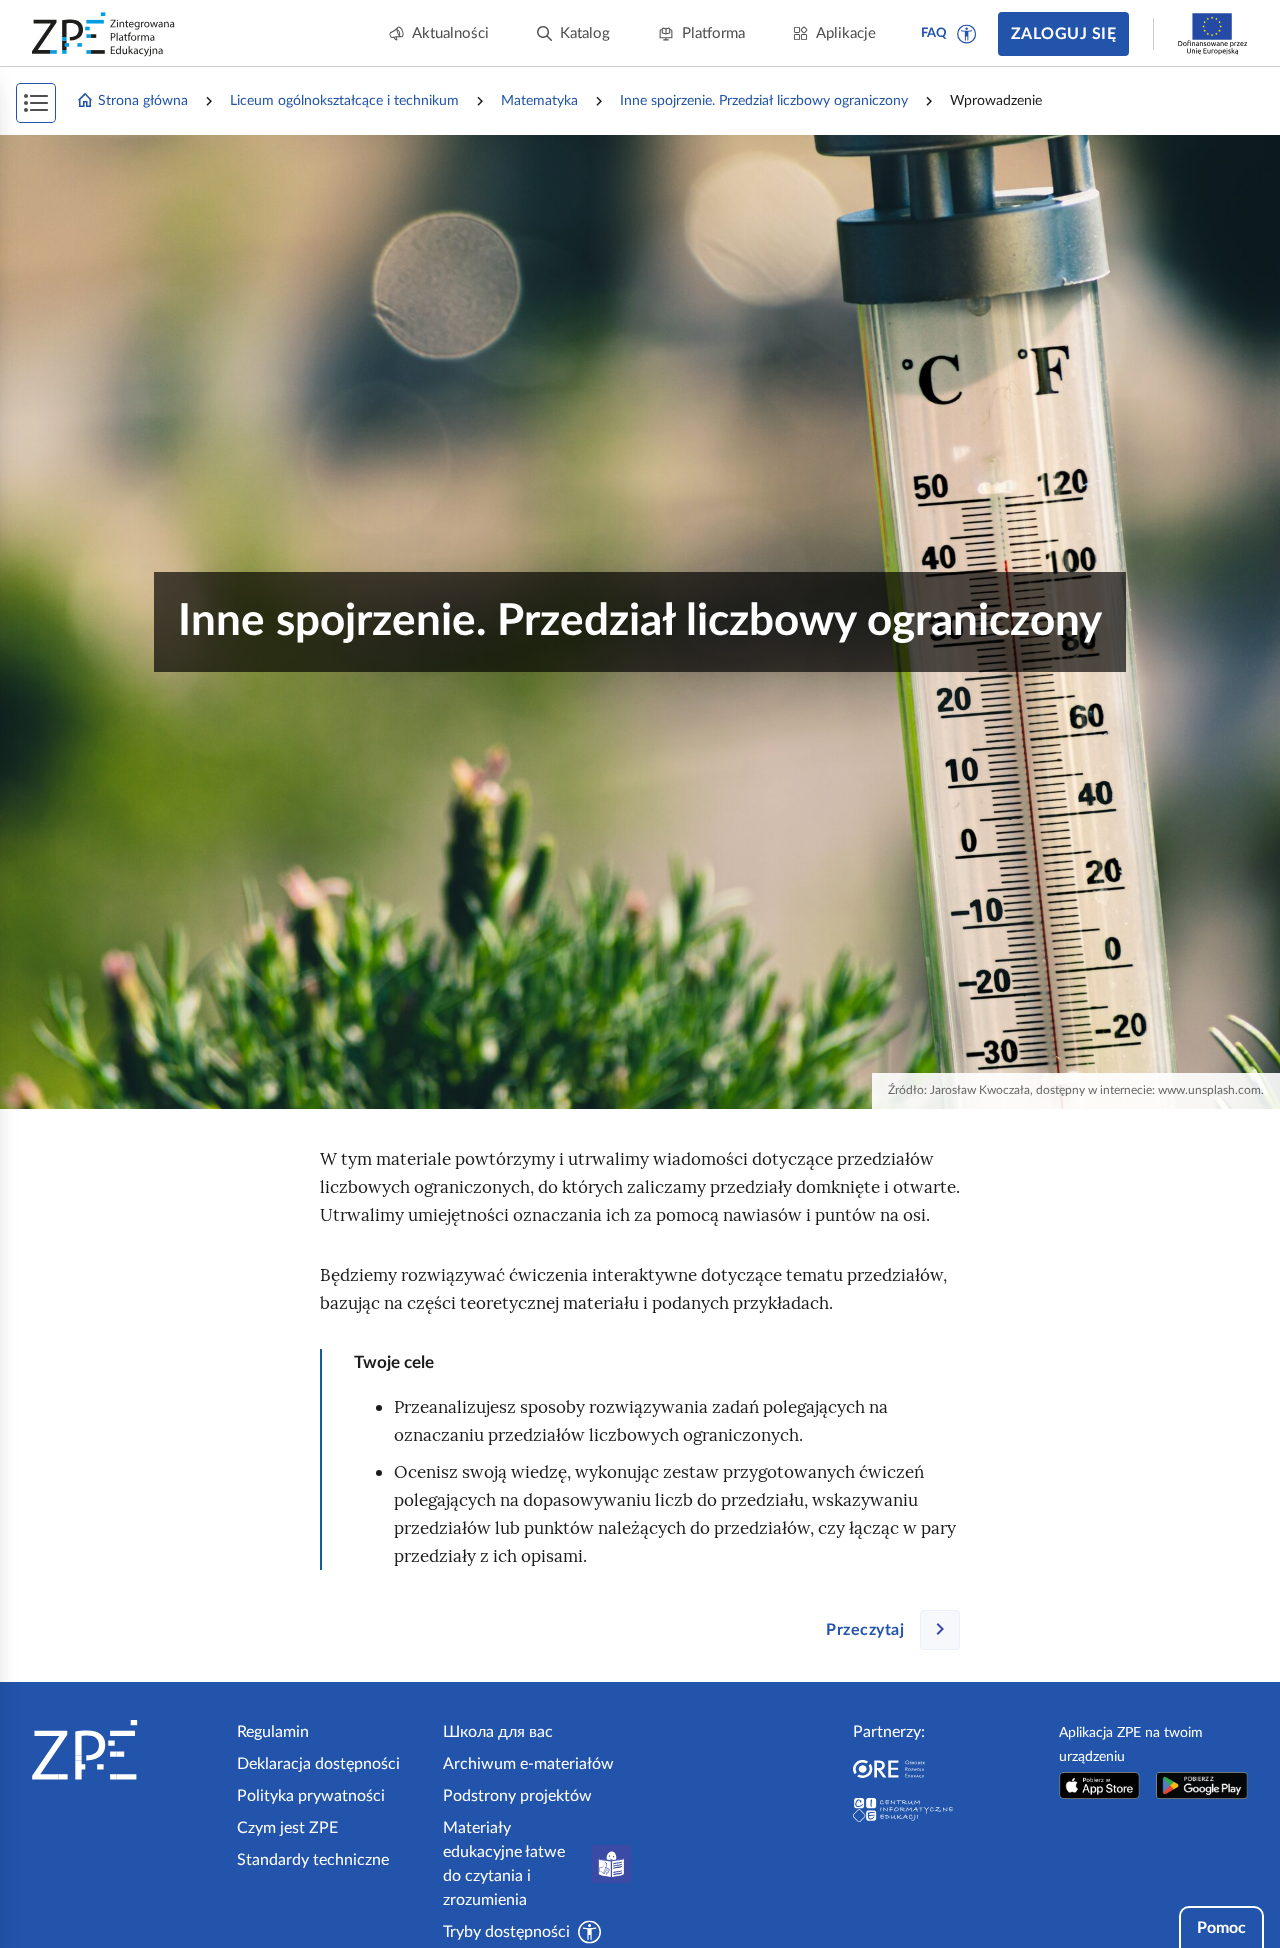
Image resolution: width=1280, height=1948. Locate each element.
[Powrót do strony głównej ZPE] (104, 34)
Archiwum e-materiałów (528, 1764)
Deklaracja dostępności (318, 1764)
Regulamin (273, 1732)
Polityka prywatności (311, 1796)
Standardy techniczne (313, 1860)
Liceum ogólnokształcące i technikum (344, 101)
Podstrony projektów (517, 1796)
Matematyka (539, 101)
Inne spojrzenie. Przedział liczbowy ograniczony (764, 101)
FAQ (934, 33)
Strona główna (143, 101)
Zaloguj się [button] (1063, 34)
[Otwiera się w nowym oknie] (1100, 1785)
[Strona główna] (126, 1750)
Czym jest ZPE (287, 1828)
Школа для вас (498, 1732)
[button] (967, 34)
